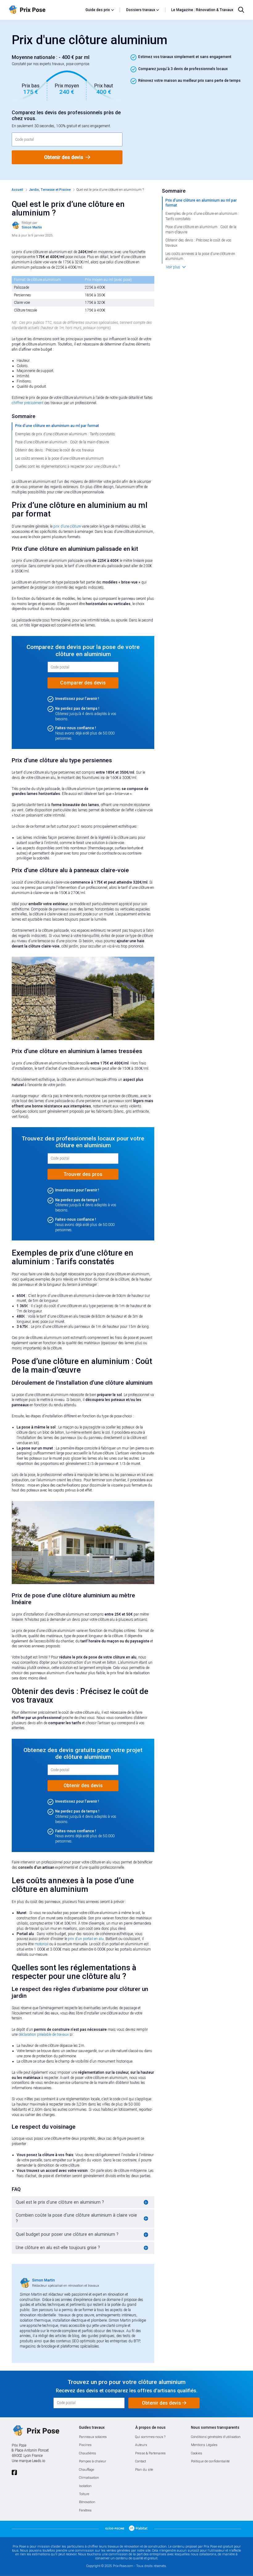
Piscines (85, 2445)
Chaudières (87, 2453)
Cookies (197, 2453)
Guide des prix (98, 10)
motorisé (41, 1944)
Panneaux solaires (93, 2437)
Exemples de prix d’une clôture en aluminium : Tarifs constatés (65, 434)
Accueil (17, 190)
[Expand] (146, 2202)
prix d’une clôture (67, 526)
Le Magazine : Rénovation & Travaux (202, 10)
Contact (141, 2461)
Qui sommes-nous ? (150, 2437)
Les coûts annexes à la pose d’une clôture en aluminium (59, 458)
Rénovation (87, 2502)
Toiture (84, 2494)
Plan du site (144, 2470)
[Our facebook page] (14, 2473)
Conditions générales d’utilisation (216, 2437)
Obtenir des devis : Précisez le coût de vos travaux (55, 450)
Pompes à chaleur (93, 2461)
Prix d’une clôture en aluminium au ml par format (57, 426)
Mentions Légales (204, 2445)
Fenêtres (85, 2510)
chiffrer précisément (28, 403)
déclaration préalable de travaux (44, 2034)
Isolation (85, 2486)
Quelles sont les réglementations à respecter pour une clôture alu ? (67, 466)
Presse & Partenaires (150, 2453)
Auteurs (141, 2445)
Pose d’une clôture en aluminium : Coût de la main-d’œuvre (62, 442)
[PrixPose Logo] (35, 2431)
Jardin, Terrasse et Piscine (50, 190)
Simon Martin (44, 2280)
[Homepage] (45, 10)
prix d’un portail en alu (86, 1939)
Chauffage (87, 2470)
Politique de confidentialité (210, 2461)
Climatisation (89, 2478)
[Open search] (241, 10)
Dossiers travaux (141, 10)
